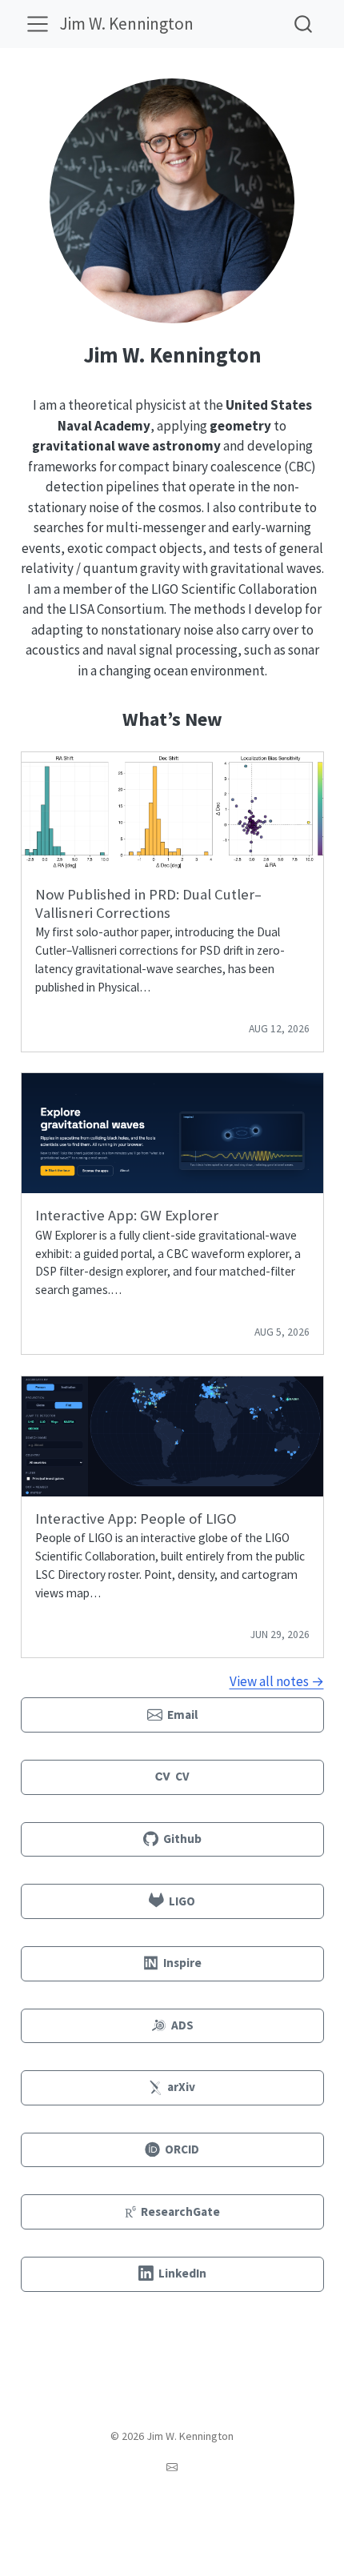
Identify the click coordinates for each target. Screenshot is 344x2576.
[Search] (303, 24)
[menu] (38, 24)
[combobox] (304, 24)
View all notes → (277, 1681)
